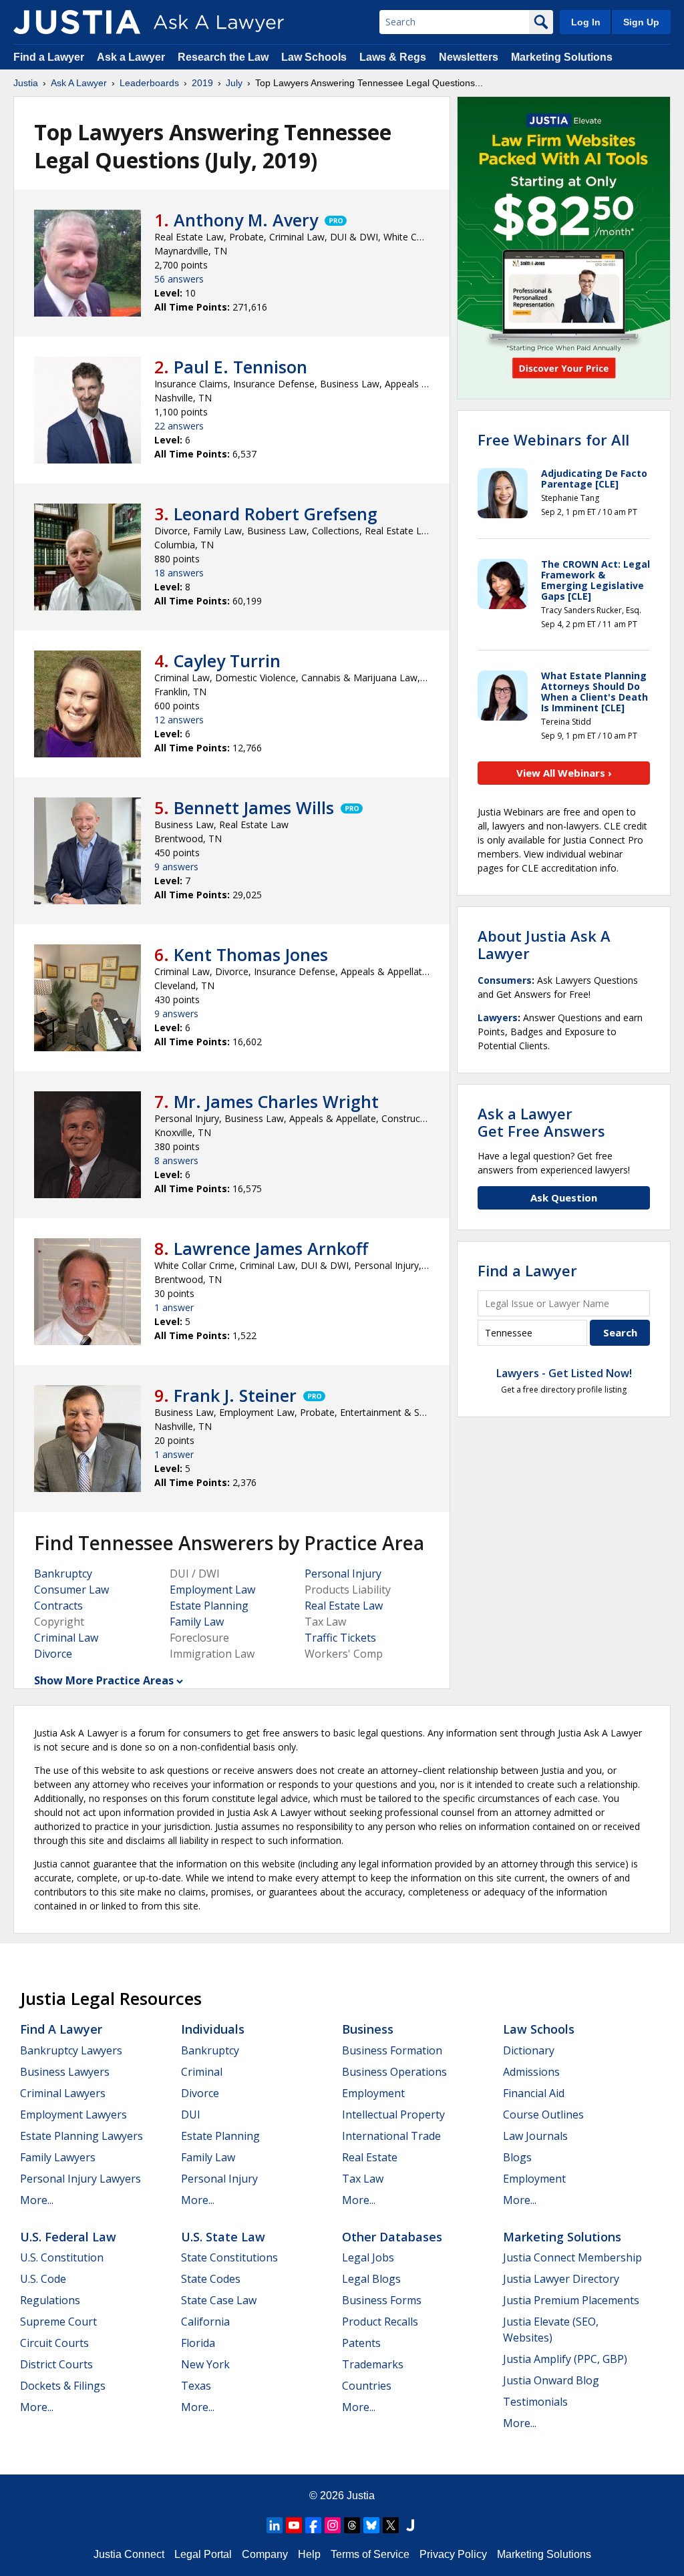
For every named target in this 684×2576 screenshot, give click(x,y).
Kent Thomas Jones (251, 954)
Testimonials (535, 2402)
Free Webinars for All (553, 439)
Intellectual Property (393, 2114)
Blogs (517, 2157)
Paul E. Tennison (240, 367)
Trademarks (373, 2364)
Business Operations (394, 2072)
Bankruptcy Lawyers (71, 2050)
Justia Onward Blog (551, 2380)
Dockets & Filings (63, 2386)
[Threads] (352, 2525)
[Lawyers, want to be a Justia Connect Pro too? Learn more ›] (335, 220)
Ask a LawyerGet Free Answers (541, 1122)
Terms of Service (370, 2554)
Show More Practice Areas (104, 1680)
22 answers (179, 426)
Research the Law (223, 57)
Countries (367, 2386)
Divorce (53, 1654)
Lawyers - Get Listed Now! (564, 1373)
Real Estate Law (344, 1606)
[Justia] (77, 22)
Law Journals (535, 2136)
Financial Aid (534, 2093)
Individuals (213, 2029)
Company (265, 2554)
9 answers (176, 867)
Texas (196, 2386)
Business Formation (392, 2050)
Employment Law (212, 1590)
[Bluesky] (371, 2525)
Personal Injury (343, 1574)
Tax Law (363, 2179)
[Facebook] (313, 2525)
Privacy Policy (453, 2554)
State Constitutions (229, 2257)
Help (309, 2554)
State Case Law (219, 2300)
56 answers (179, 279)
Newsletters (469, 57)
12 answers (179, 720)
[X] (391, 2525)
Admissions (531, 2072)
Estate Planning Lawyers (81, 2136)
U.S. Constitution (62, 2257)
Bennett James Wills (254, 807)
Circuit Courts (54, 2343)
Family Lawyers (58, 2157)
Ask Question (564, 1198)
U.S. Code (43, 2279)
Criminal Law (66, 1638)
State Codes (211, 2279)
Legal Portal (203, 2554)
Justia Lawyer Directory (561, 2279)
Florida (198, 2343)
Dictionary (529, 2050)
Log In (586, 22)
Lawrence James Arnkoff (271, 1248)
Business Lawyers (65, 2072)
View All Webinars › (564, 773)
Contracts (58, 1606)
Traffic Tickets (340, 1638)
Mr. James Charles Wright (276, 1101)
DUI (191, 2114)
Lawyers (498, 1018)
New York (205, 2364)
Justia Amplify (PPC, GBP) (565, 2359)
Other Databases (392, 2237)
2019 (202, 83)
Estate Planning (209, 1606)
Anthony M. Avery (246, 220)
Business (368, 2029)
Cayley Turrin (227, 661)
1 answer (174, 1307)
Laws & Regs (393, 57)
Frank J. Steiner (235, 1395)
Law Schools (314, 57)
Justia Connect (129, 2554)
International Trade (391, 2136)
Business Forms (382, 2300)
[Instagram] (333, 2525)
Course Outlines (543, 2114)
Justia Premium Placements (571, 2300)
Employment (373, 2093)
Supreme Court (58, 2322)
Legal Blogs (371, 2279)
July (234, 83)
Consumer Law (71, 1590)
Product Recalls (380, 2322)
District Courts (56, 2364)
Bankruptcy (63, 1574)
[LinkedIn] (275, 2525)
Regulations (50, 2300)
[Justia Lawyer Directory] (410, 2525)
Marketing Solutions (562, 57)
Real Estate (370, 2157)
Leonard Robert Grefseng (276, 514)
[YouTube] (294, 2525)
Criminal (202, 2072)
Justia (26, 83)
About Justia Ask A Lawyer (544, 944)
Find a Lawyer (49, 57)
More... (37, 2200)
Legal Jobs (368, 2257)
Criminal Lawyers (63, 2093)
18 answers (179, 573)
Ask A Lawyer (79, 83)
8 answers (176, 1160)
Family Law (197, 1622)
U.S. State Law (223, 2237)
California (205, 2322)
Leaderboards (149, 83)
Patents (361, 2343)
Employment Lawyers (73, 2114)
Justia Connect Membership (572, 2257)
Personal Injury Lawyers (80, 2179)
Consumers (505, 980)
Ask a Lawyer (132, 57)
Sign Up (641, 22)
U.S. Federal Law (68, 2237)
